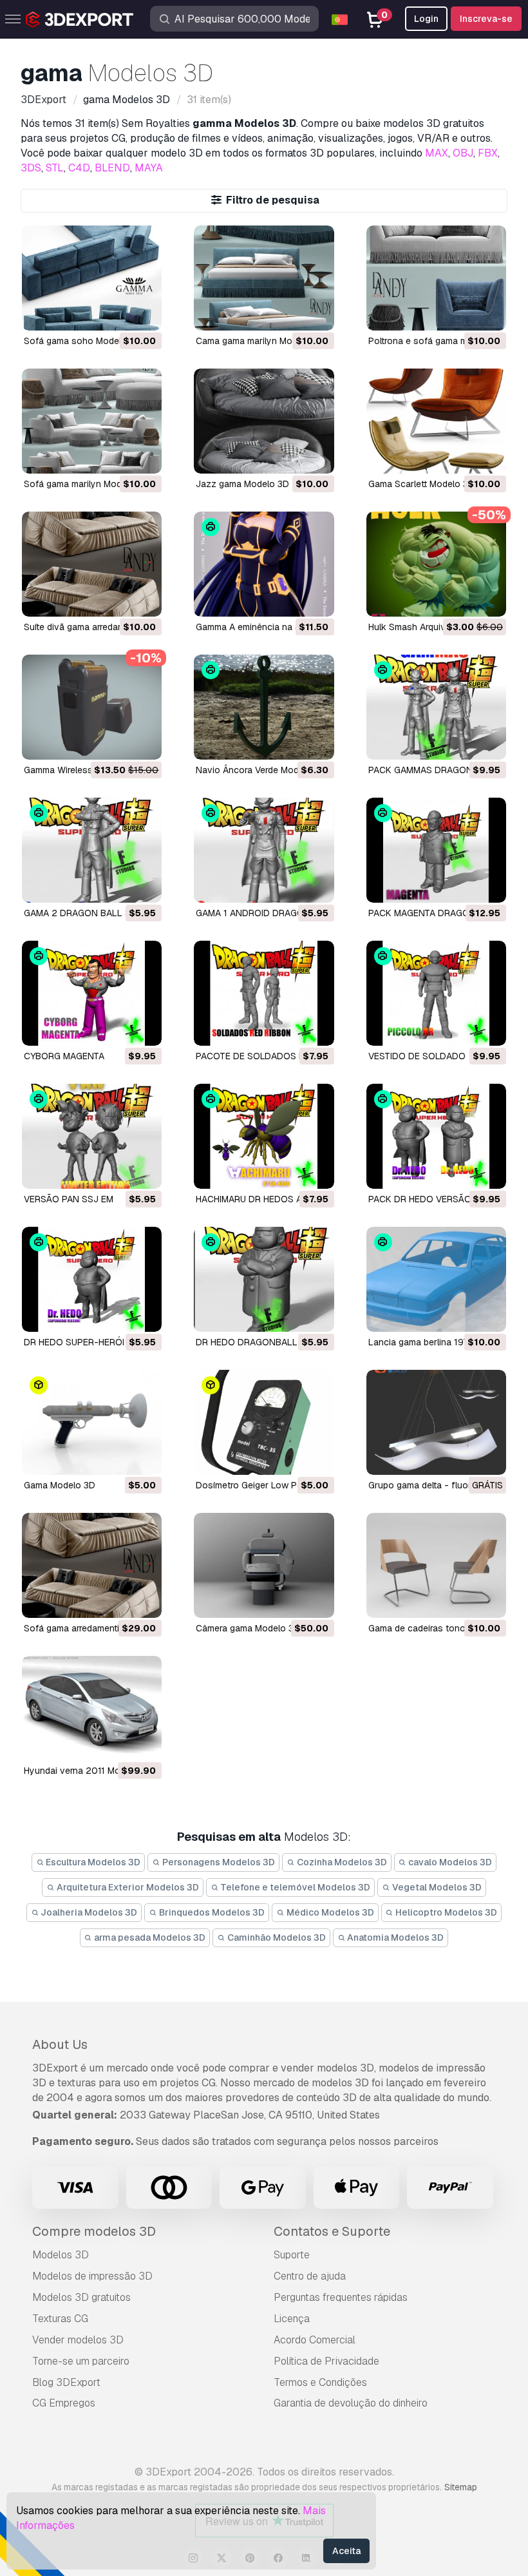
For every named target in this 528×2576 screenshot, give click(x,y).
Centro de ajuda (310, 2276)
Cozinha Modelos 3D (341, 1862)
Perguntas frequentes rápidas (341, 2297)
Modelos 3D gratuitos (81, 2297)
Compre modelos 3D (94, 2231)
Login (426, 19)
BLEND (112, 168)
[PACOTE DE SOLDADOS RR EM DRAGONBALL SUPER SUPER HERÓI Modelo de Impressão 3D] (264, 993)
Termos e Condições (320, 2382)
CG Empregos (64, 2403)
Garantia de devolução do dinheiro (351, 2403)
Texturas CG (60, 2319)
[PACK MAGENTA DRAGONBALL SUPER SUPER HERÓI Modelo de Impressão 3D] (436, 850)
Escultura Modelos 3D (92, 1862)
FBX (488, 153)
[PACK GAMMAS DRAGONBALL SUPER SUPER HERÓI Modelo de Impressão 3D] (436, 707)
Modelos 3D (61, 2255)
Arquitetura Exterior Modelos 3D (127, 1887)
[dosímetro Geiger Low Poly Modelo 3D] (264, 1422)
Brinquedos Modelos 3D (211, 1912)
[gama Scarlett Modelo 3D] (436, 421)
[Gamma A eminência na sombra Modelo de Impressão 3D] (264, 564)
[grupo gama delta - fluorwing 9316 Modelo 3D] (436, 1422)
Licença (292, 2319)
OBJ (463, 153)
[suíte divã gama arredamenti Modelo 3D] (92, 564)
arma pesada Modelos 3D (149, 1937)
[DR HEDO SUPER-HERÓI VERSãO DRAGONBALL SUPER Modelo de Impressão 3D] (92, 1279)
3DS (31, 168)
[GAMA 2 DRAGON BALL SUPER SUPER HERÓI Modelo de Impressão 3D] (92, 850)
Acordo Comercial (315, 2340)
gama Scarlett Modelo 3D (421, 484)
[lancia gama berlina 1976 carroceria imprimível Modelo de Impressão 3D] (436, 1279)
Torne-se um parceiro (81, 2361)
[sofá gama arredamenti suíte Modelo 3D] (92, 1565)
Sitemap (461, 2487)
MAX (437, 153)
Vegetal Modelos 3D (436, 1887)
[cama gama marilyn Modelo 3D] (264, 278)
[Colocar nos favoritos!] (143, 312)
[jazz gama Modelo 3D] (264, 421)
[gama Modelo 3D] (92, 1422)
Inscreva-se (486, 19)
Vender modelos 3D (78, 2340)
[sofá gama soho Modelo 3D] (92, 278)
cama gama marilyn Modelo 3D (260, 341)
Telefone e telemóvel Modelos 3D (294, 1887)
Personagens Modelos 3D (218, 1862)
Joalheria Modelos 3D (88, 1912)
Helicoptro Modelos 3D (445, 1912)
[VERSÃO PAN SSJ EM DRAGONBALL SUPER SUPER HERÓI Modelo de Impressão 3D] (92, 1136)
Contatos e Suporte (332, 2231)
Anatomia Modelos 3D (394, 1937)
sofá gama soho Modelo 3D (82, 341)
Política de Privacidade (326, 2361)
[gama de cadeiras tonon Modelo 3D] (436, 1565)
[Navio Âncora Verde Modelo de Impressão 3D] (264, 707)
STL (55, 168)
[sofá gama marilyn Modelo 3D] (92, 421)
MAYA (149, 168)
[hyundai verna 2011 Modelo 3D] (92, 1708)
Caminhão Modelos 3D (276, 1937)
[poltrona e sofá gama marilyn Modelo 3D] (436, 278)
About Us (60, 2044)
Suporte (292, 2255)
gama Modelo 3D (60, 1485)
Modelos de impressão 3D (92, 2276)
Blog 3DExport (66, 2382)
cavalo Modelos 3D (449, 1862)
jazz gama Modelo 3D (242, 484)
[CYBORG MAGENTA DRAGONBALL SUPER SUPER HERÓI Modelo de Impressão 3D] (92, 993)
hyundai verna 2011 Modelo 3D (88, 1771)
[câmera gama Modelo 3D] (264, 1565)
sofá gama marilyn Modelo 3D (86, 484)
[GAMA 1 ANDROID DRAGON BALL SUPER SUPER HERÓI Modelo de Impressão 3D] (264, 850)
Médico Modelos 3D (329, 1912)
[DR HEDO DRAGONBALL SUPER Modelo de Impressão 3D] (264, 1279)
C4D (79, 168)
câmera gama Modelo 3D (248, 1628)
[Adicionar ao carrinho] (117, 312)
